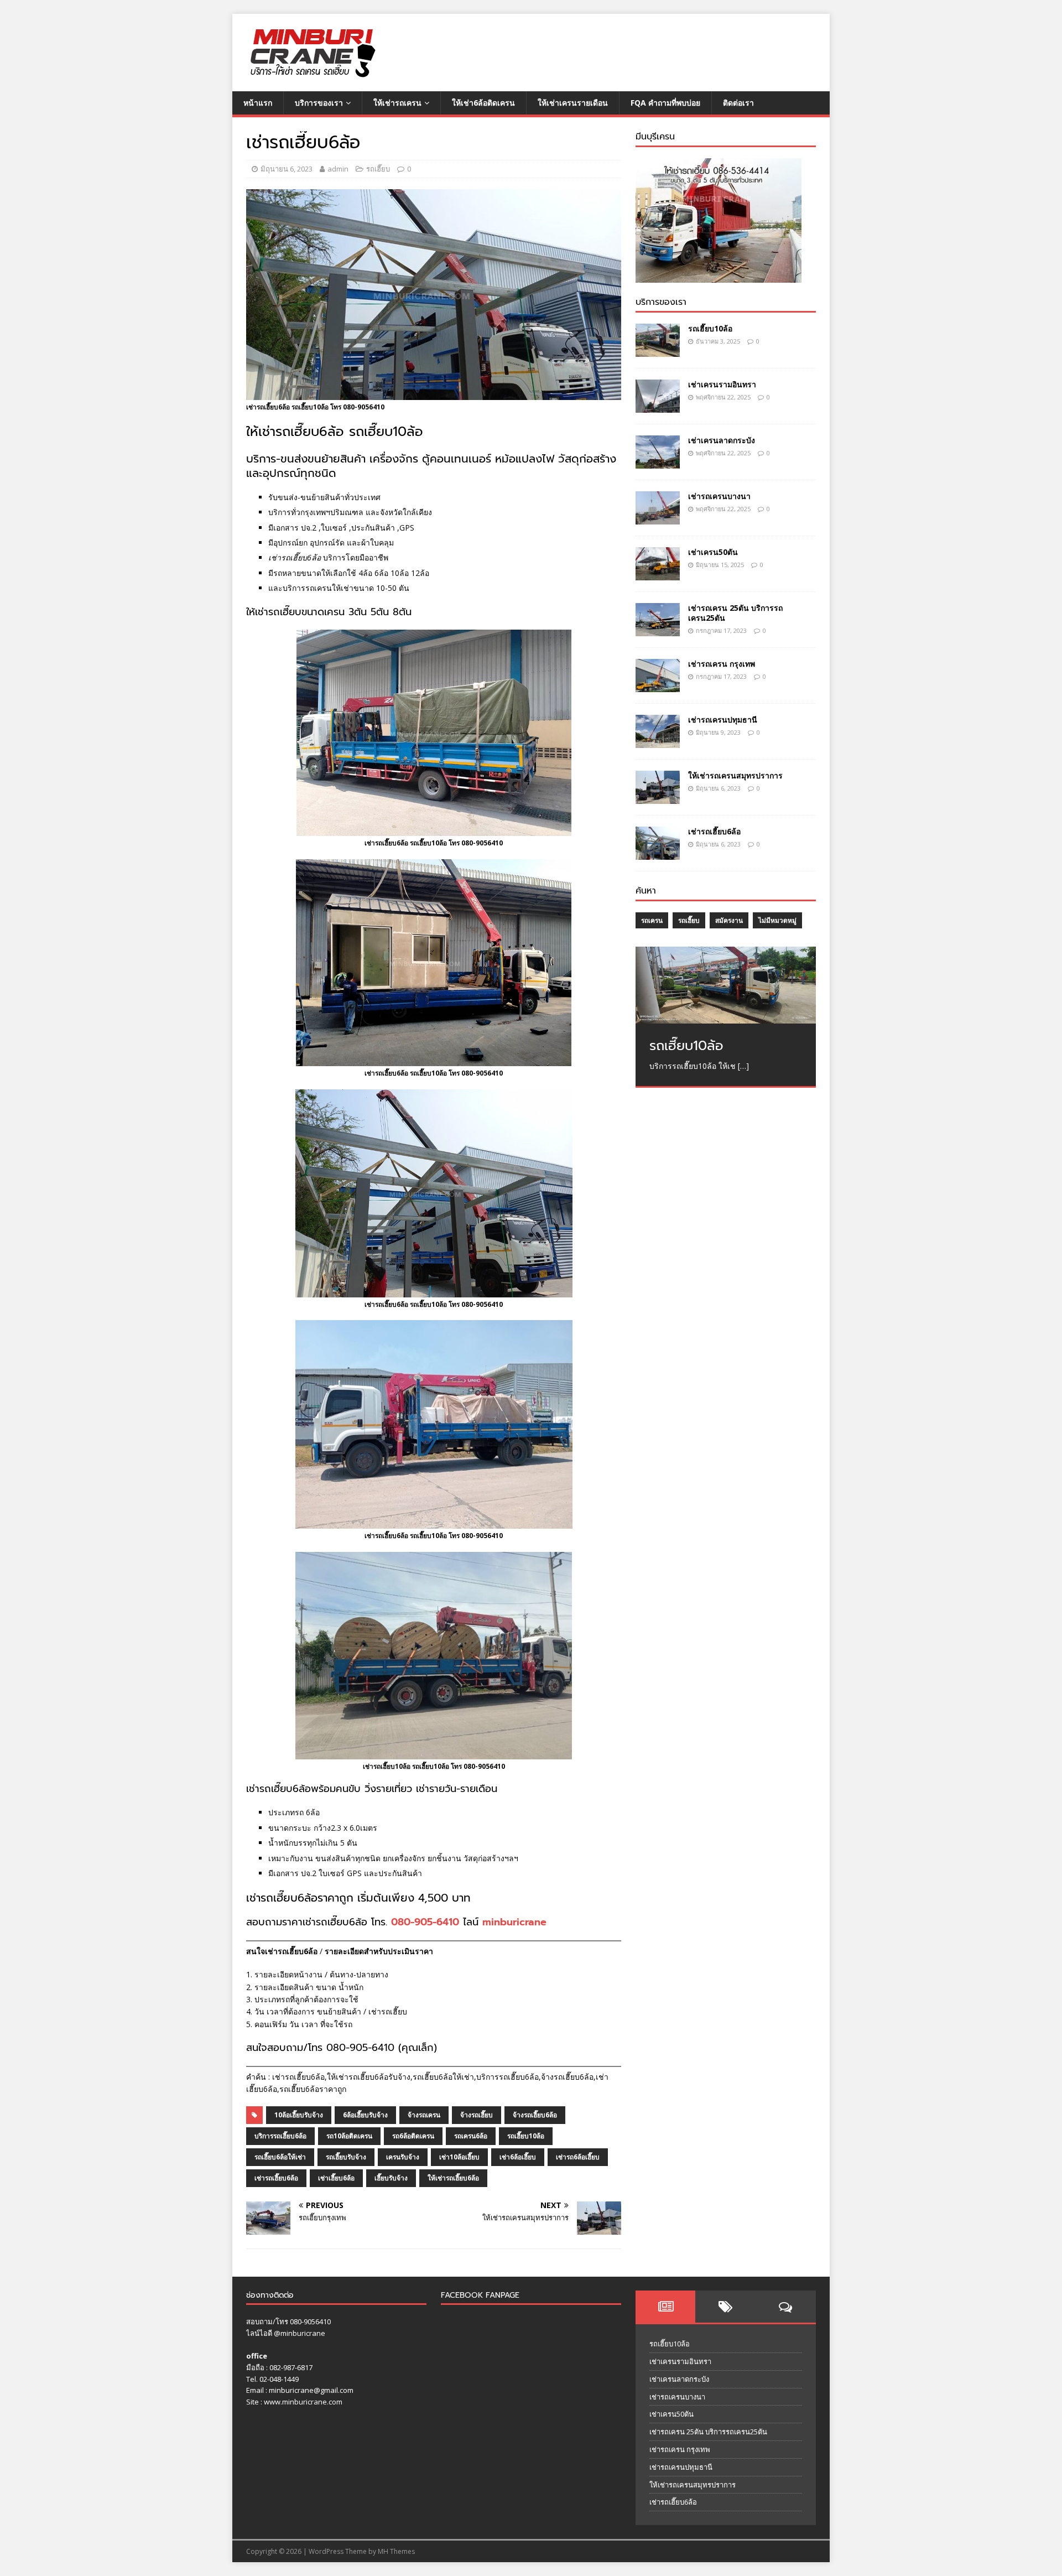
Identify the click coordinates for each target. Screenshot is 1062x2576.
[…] (743, 1066)
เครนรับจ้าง (403, 2157)
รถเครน (652, 920)
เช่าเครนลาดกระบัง (722, 440)
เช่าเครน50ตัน (713, 552)
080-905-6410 (425, 1922)
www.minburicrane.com (303, 2402)
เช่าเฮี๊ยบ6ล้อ (336, 2178)
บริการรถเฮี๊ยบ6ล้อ (280, 2136)
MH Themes (396, 2551)
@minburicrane (300, 2333)
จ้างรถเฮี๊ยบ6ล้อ (535, 2115)
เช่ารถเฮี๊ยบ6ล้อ (276, 2178)
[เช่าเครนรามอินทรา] (658, 406)
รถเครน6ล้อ (471, 2136)
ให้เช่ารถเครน (397, 103)
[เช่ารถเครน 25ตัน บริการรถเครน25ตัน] (658, 630)
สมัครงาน (729, 920)
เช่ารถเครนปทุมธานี (723, 720)
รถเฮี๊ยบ (378, 169)
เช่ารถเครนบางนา (719, 496)
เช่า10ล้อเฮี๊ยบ (459, 2157)
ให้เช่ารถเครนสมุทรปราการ (735, 775)
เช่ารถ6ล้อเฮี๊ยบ (578, 2157)
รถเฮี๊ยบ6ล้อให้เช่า (280, 2157)
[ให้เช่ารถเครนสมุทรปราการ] (658, 798)
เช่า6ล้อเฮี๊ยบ (518, 2157)
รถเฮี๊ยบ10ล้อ (526, 2136)
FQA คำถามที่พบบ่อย (665, 103)
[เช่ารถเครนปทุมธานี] (658, 742)
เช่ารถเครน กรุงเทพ (722, 664)
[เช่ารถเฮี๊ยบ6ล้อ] (658, 853)
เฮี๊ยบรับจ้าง (391, 2178)
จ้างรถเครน (424, 2115)
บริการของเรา (319, 103)
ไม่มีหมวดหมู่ (777, 920)
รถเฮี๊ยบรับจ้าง (346, 2157)
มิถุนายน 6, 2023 (287, 169)
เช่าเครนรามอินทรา (722, 384)
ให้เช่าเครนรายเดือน (573, 103)
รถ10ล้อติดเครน (349, 2136)
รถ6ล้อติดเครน (413, 2136)
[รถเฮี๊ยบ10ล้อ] (658, 350)
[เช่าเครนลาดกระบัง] (658, 462)
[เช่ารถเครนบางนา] (658, 518)
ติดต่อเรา (738, 103)
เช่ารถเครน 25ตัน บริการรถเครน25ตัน (735, 613)
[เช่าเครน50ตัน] (658, 574)
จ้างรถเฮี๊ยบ (477, 2115)
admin (338, 169)
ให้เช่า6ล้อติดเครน (483, 103)
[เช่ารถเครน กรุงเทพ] (658, 686)
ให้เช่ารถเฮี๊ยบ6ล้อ (453, 2178)
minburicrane (514, 1922)
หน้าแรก (258, 103)
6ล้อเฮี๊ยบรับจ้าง (365, 2115)
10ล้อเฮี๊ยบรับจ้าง (299, 2115)
